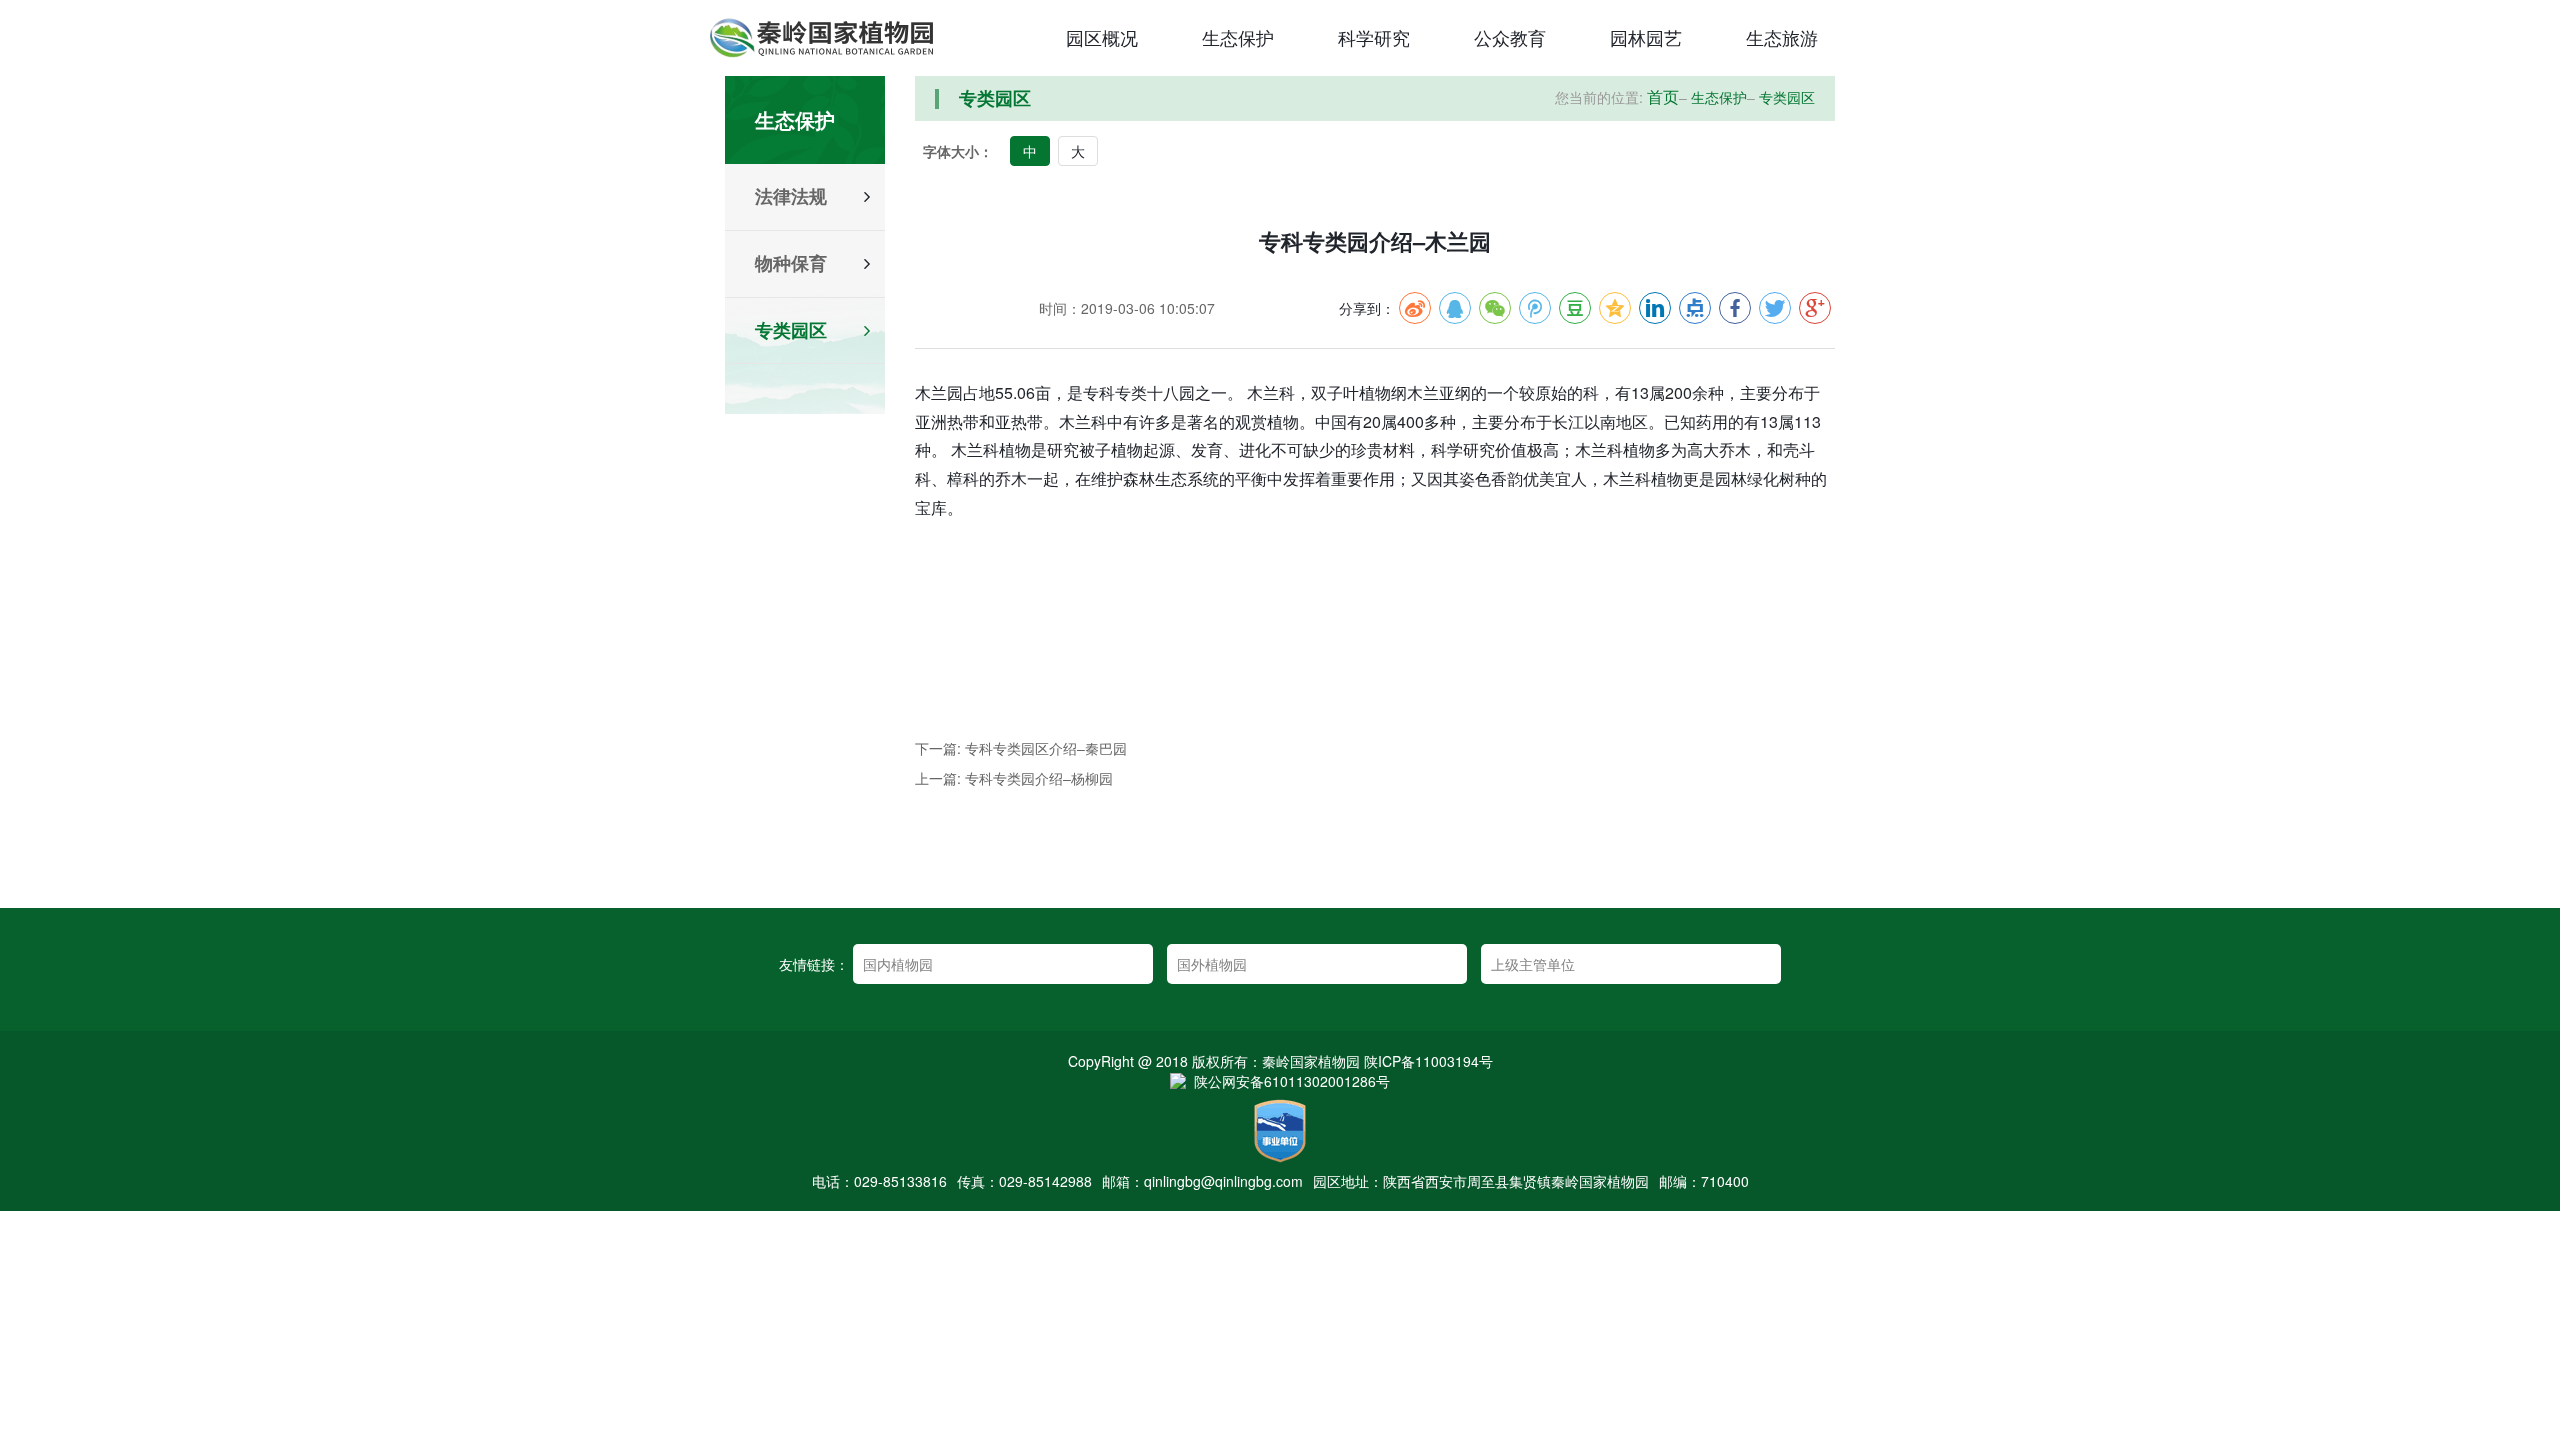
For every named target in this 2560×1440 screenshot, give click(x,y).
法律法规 (791, 196)
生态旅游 (1782, 37)
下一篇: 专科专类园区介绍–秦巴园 (1021, 748)
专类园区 (791, 330)
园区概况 (1102, 37)
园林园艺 (1646, 37)
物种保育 (791, 263)
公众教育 (1510, 37)
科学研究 (1374, 37)
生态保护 (1238, 37)
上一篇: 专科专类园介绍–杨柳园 (1014, 778)
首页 (1663, 97)
